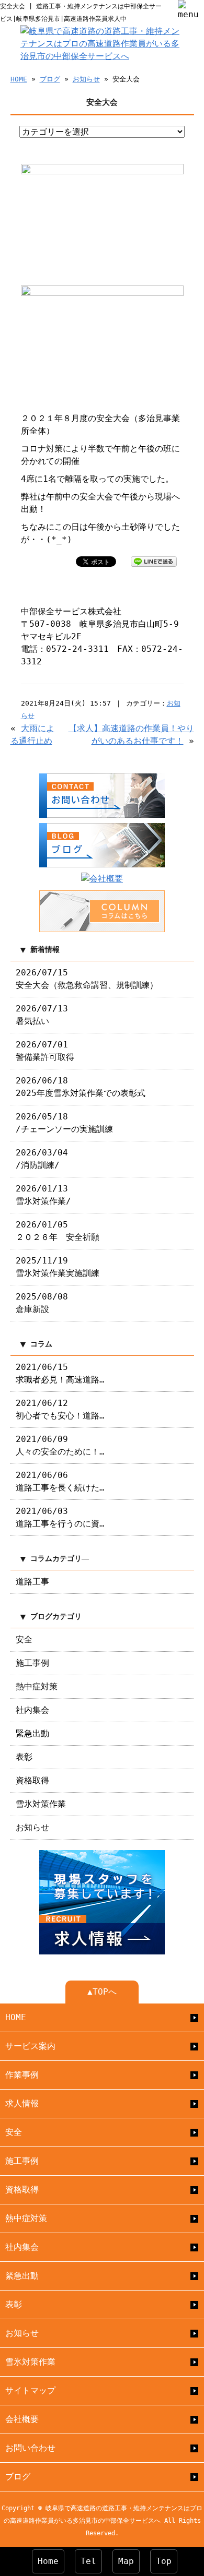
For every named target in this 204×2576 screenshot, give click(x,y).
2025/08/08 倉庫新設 (42, 1303)
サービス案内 (30, 2046)
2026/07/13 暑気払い (42, 1015)
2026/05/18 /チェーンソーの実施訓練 (64, 1123)
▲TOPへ (102, 1992)
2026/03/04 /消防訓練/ (42, 1159)
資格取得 (32, 1780)
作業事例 (22, 2075)
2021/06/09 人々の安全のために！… (60, 1445)
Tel (88, 2561)
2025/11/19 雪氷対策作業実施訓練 (58, 1267)
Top (164, 2561)
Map (126, 2561)
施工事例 (32, 1663)
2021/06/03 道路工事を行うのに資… (60, 1517)
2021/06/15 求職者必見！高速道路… (60, 1373)
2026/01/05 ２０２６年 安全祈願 (58, 1231)
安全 (24, 1639)
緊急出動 (32, 1733)
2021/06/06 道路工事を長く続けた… (60, 1481)
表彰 (24, 1757)
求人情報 (22, 2103)
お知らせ (86, 79)
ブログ (50, 79)
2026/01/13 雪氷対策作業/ (43, 1195)
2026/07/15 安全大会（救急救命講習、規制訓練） (87, 979)
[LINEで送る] (154, 561)
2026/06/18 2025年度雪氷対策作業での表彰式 (81, 1087)
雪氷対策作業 (41, 1804)
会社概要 (22, 2419)
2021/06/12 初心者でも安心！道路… (60, 1409)
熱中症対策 (37, 1686)
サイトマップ (30, 2390)
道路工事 (32, 1582)
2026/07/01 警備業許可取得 (45, 1051)
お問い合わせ (30, 2448)
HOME (19, 79)
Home (48, 2561)
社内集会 (32, 1710)
